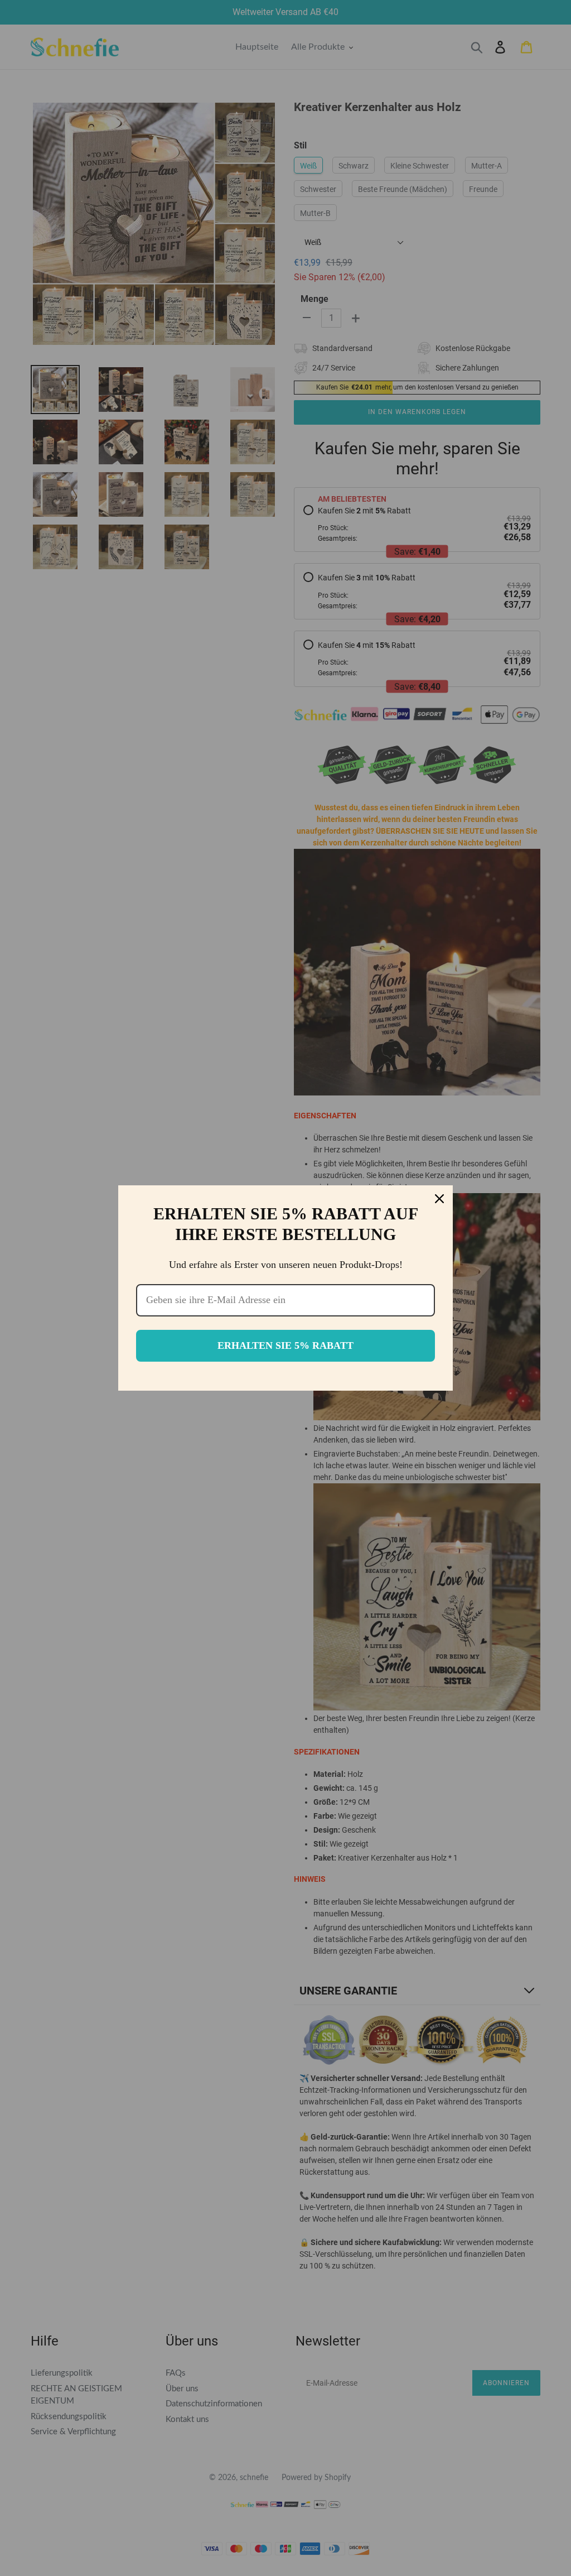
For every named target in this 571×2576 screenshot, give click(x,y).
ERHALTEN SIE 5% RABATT (285, 1345)
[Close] (439, 1199)
